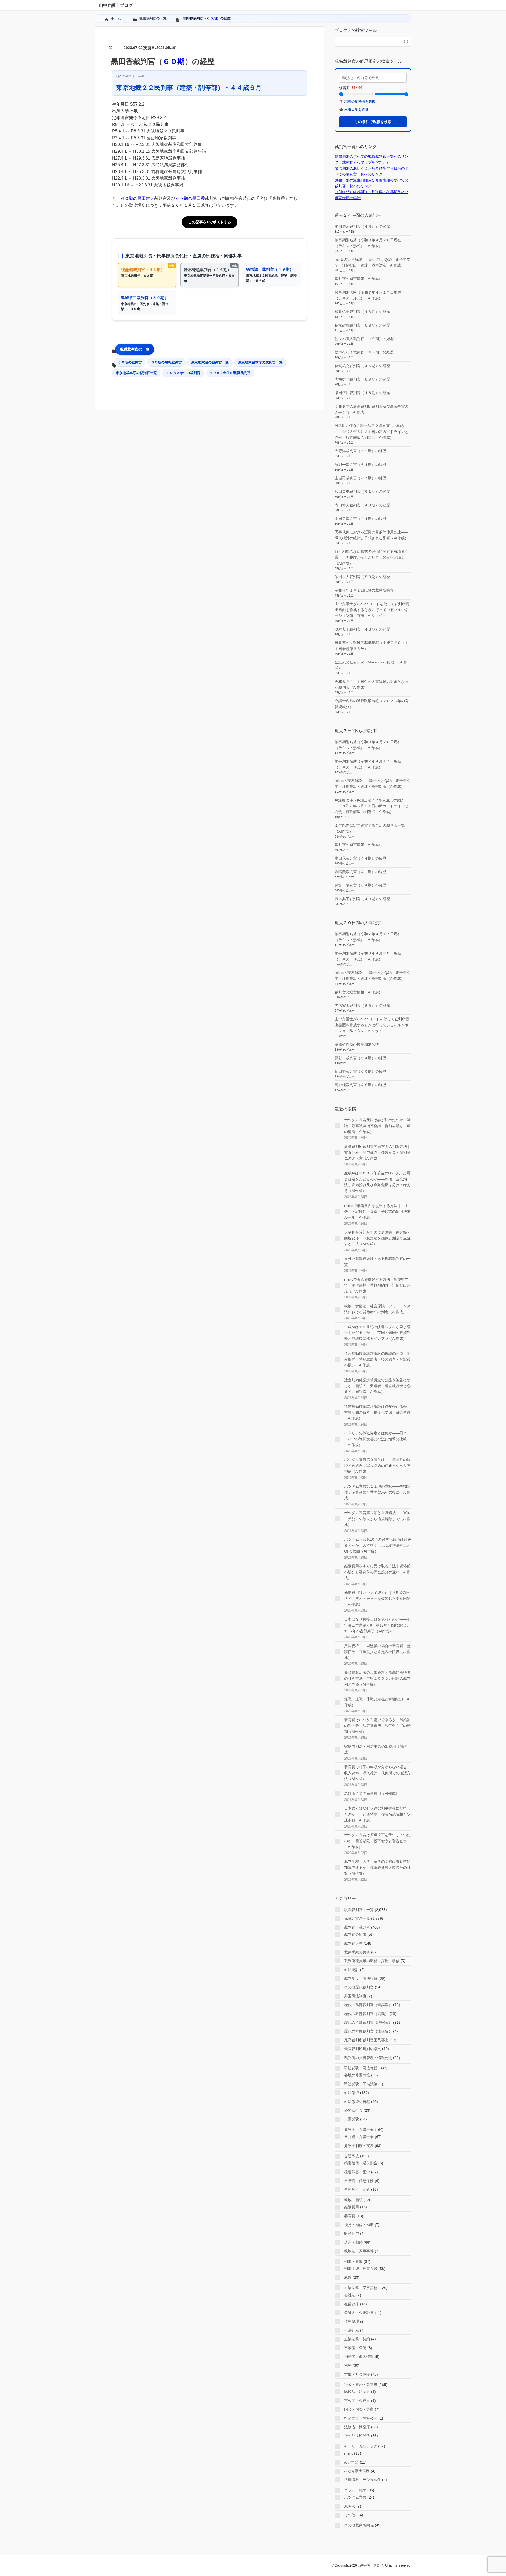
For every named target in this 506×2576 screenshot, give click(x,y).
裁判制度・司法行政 (361, 1978)
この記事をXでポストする (210, 222)
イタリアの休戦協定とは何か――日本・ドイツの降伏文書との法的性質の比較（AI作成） (377, 1439)
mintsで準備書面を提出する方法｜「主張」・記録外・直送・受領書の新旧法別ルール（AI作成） (377, 1212)
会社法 (350, 2295)
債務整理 (352, 2321)
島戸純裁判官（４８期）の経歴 (361, 1085)
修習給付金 (353, 2110)
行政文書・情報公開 (361, 2418)
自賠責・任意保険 (359, 2181)
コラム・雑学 (355, 2490)
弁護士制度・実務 (359, 2146)
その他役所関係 (357, 2436)
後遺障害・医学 (357, 2172)
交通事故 (352, 2156)
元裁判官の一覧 (357, 1918)
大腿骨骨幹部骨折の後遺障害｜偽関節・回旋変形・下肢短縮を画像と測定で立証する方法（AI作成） (377, 1238)
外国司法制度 (355, 1996)
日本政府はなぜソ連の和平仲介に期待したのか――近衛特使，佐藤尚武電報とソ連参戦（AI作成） (377, 1814)
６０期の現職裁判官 (166, 362)
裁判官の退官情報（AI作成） (359, 279)
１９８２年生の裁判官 (183, 373)
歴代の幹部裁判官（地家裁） (368, 2022)
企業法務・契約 (357, 2339)
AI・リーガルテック (361, 2446)
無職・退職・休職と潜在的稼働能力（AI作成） (377, 1702)
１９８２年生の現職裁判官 (230, 373)
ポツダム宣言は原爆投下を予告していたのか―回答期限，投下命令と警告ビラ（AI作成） (377, 1841)
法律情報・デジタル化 (363, 2480)
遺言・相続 (353, 2242)
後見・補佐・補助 (359, 2225)
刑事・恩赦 (353, 2262)
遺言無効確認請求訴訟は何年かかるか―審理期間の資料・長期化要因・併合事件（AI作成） (377, 1413)
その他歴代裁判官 (359, 1987)
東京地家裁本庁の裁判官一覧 (260, 362)
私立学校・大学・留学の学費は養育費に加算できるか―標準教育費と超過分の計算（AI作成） (377, 1867)
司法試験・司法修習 (361, 2068)
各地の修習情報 (357, 2075)
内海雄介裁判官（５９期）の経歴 (362, 379)
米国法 (350, 2506)
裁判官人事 (353, 1943)
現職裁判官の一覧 (135, 349)
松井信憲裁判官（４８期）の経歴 (362, 312)
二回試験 (352, 2119)
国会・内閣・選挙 (359, 2409)
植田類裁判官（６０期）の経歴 (361, 1071)
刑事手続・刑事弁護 (361, 2269)
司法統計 (352, 1970)
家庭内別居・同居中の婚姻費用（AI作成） (375, 1749)
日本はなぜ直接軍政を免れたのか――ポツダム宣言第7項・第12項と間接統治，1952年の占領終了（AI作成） (377, 1625)
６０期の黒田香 (190, 198)
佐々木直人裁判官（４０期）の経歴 (364, 339)
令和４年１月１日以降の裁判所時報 (364, 590)
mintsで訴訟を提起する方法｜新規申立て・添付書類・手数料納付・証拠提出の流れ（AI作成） (377, 1285)
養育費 (350, 2216)
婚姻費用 (352, 2207)
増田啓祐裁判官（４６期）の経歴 (362, 393)
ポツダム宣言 (355, 2497)
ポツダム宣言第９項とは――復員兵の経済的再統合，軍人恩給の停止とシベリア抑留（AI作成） (377, 1466)
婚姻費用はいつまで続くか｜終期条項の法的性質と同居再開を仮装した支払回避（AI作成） (377, 1599)
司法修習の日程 (357, 2102)
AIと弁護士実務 (357, 2471)
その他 (350, 2515)
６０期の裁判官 (130, 362)
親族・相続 (353, 2200)
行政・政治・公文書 (361, 2385)
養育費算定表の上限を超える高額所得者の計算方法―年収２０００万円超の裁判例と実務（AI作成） (377, 1678)
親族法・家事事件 (359, 2251)
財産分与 (352, 2233)
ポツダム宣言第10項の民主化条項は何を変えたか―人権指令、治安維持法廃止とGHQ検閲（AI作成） (378, 1545)
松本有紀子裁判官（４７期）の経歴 (364, 352)
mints (349, 2453)
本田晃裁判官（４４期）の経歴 (361, 519)
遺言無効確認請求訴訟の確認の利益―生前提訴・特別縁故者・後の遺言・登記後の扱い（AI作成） (377, 1359)
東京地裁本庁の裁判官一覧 (136, 373)
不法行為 (352, 2330)
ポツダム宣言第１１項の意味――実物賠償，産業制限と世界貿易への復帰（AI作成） (377, 1492)
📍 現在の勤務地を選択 (357, 102)
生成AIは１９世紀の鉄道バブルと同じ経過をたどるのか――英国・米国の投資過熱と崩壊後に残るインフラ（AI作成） (377, 1333)
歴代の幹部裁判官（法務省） (368, 2031)
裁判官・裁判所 (357, 1927)
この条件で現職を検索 (373, 122)
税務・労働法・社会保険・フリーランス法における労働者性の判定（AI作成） (377, 1309)
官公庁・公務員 (357, 2401)
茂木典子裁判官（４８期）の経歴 (362, 629)
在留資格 (352, 2304)
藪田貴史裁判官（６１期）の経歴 (362, 491)
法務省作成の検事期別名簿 (357, 1044)
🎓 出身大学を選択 (354, 110)
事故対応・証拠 (357, 2189)
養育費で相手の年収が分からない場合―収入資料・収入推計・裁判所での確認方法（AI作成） (377, 1773)
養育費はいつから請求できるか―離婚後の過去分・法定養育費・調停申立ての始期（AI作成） (377, 1726)
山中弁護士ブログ (116, 5)
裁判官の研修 (355, 1934)
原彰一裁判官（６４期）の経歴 (361, 465)
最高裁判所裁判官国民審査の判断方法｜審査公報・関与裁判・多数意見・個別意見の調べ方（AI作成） (377, 1152)
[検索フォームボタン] (406, 42)
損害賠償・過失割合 (361, 2163)
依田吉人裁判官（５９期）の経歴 (362, 577)
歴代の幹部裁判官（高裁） (366, 2014)
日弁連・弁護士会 (359, 2137)
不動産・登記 (355, 2348)
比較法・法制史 (357, 2392)
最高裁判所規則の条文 (363, 2049)
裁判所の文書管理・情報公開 (368, 2058)
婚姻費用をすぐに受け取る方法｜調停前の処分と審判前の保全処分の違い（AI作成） (377, 1572)
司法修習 (352, 2093)
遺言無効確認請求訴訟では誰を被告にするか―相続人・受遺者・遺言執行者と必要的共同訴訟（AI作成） (377, 1386)
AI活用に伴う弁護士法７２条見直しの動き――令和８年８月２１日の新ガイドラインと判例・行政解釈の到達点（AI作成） (372, 432)
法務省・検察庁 (357, 2427)
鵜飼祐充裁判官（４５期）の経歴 (362, 366)
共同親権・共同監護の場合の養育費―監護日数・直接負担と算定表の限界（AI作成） (377, 1652)
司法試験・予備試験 (361, 2084)
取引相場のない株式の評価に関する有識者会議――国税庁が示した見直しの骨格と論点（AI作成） (372, 557)
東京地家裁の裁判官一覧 (210, 362)
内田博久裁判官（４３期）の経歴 (362, 505)
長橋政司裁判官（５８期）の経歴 (362, 325)
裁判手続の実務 (357, 1952)
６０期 (212, 18)
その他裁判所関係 (359, 2525)
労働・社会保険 (357, 2374)
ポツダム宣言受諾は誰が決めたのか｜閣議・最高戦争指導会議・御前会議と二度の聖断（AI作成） (377, 1126)
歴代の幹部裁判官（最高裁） (368, 2005)
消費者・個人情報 (359, 2357)
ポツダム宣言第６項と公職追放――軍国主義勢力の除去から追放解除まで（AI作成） (377, 1519)
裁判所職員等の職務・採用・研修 (372, 1961)
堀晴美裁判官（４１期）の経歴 (361, 872)
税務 (348, 2365)
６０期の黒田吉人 (137, 198)
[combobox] (368, 42)
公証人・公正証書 (359, 2313)
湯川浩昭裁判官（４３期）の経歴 (362, 226)
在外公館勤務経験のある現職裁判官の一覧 (377, 1262)
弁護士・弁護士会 (359, 2130)
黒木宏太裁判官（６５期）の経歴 (362, 1006)
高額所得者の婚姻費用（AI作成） (372, 1794)
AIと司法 (351, 2462)
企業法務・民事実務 (361, 2288)
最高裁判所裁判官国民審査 (366, 2040)
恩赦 (348, 2277)
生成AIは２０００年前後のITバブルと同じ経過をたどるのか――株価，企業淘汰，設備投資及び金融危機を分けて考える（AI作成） (377, 1182)
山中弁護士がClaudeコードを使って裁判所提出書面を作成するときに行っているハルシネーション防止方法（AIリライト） (372, 610)
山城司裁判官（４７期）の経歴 (361, 478)
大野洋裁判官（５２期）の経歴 (361, 451)
